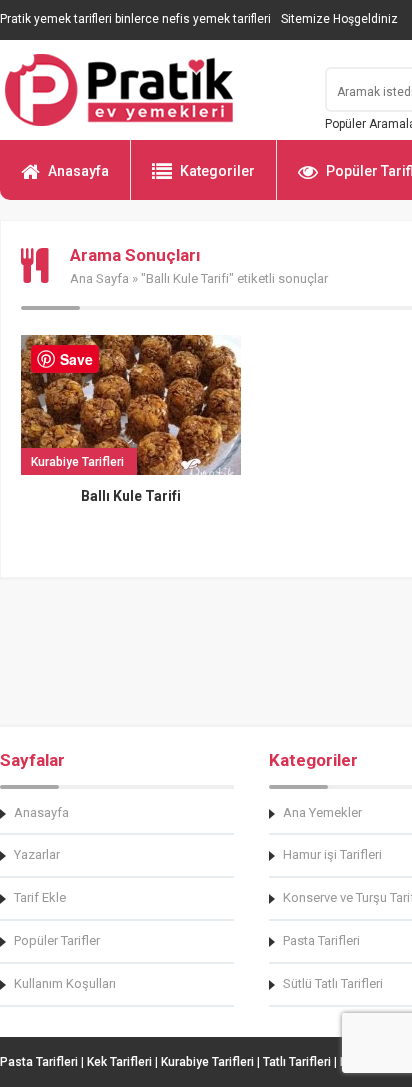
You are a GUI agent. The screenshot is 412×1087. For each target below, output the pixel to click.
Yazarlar (37, 854)
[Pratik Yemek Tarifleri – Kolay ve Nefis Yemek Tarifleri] (150, 90)
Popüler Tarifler (57, 940)
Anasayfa (78, 171)
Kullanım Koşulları (65, 983)
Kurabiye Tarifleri (207, 1062)
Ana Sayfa (99, 278)
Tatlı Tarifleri (297, 1062)
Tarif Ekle (40, 897)
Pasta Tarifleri (39, 1062)
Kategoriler (217, 171)
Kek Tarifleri (119, 1062)
